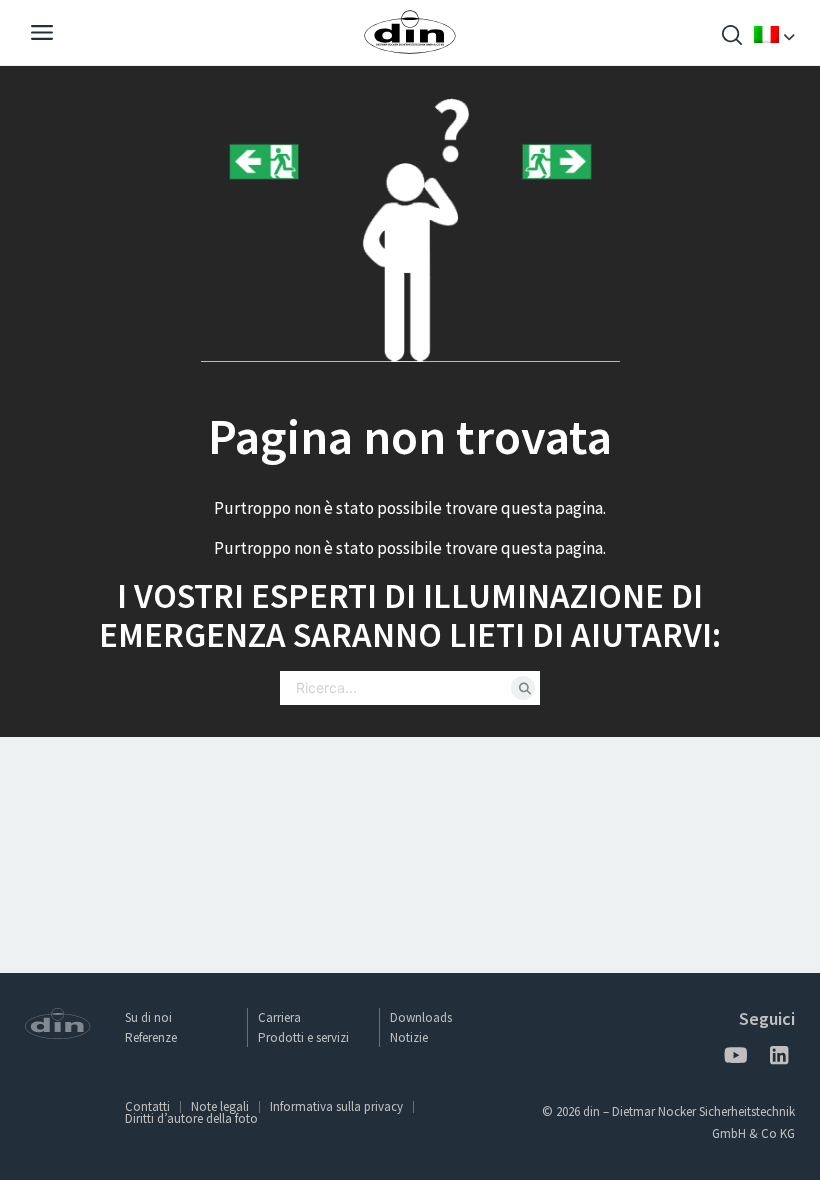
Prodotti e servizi (303, 1037)
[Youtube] (735, 1058)
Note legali (220, 1106)
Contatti (147, 1106)
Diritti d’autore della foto (191, 1118)
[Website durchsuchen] (732, 37)
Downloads (421, 1017)
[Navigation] (42, 35)
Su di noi (148, 1017)
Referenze (151, 1037)
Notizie (409, 1037)
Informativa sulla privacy (336, 1106)
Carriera (279, 1017)
